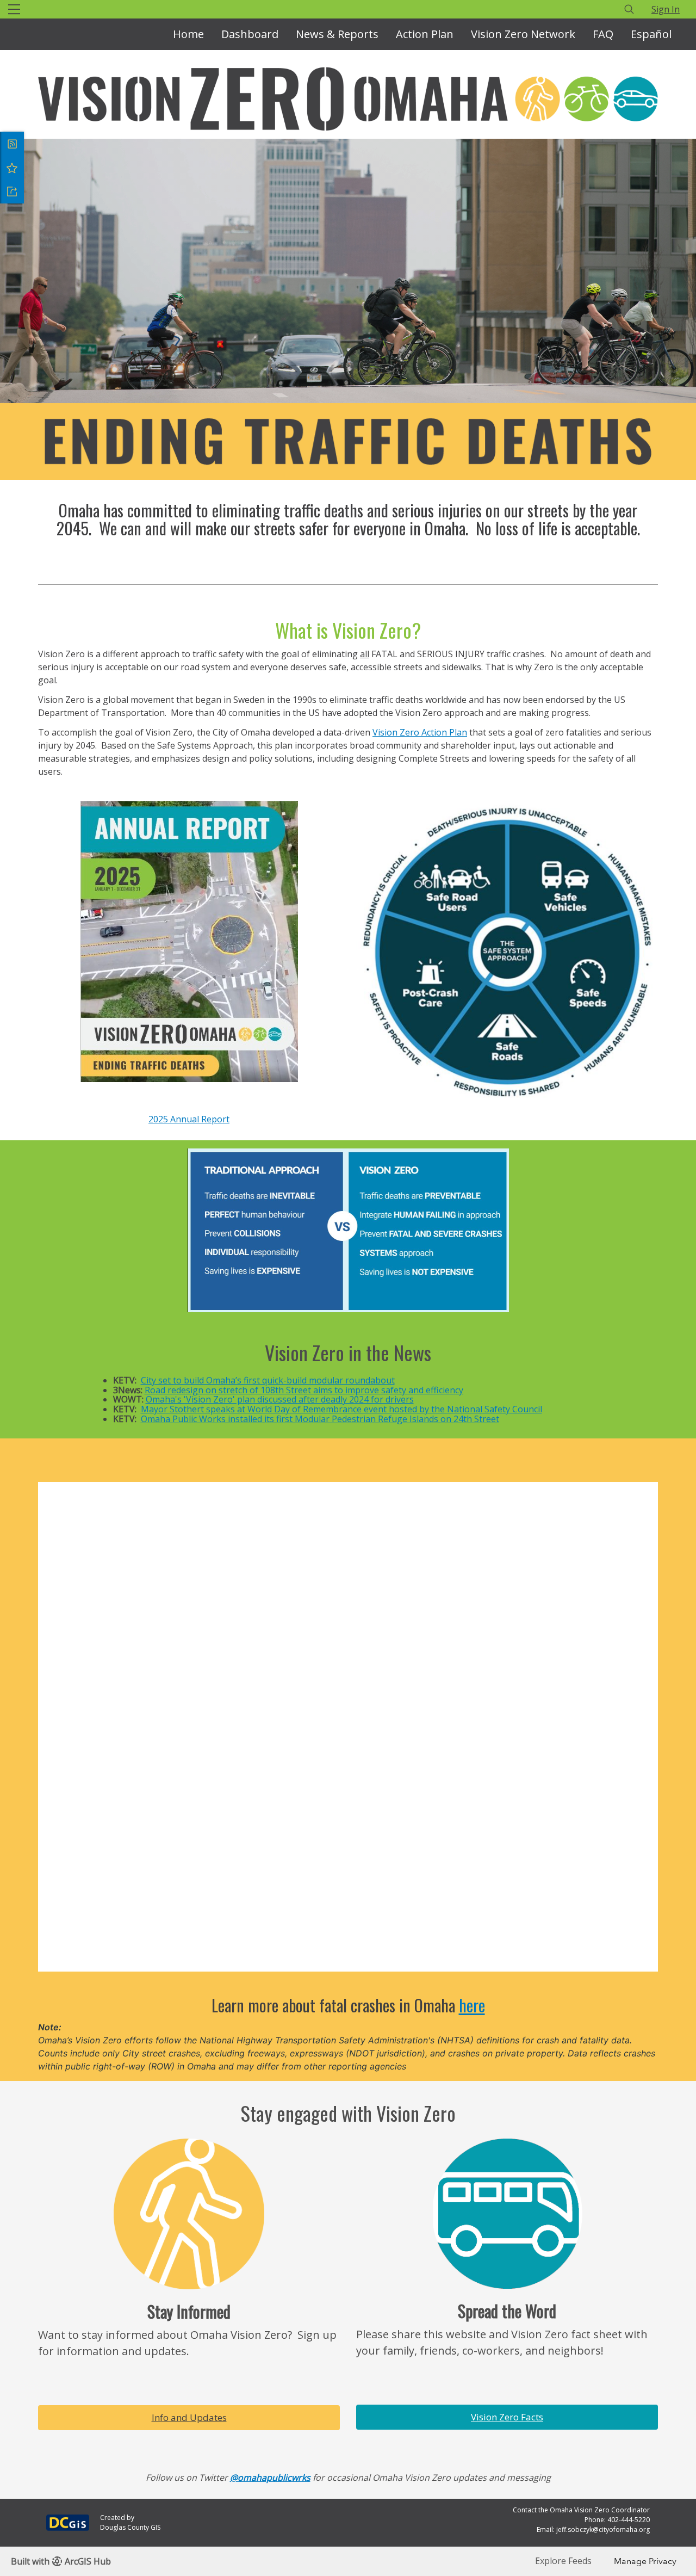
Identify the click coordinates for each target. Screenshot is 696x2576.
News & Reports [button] (337, 34)
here (472, 2005)
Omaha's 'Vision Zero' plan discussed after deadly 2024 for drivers (280, 1399)
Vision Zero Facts (507, 2417)
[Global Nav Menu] (14, 9)
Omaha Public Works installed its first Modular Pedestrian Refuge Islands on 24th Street (320, 1419)
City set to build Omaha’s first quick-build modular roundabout (268, 1380)
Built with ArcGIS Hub (61, 2561)
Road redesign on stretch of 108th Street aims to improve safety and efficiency (304, 1390)
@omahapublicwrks (270, 2478)
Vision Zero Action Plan (420, 732)
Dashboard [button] (250, 34)
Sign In (666, 9)
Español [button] (651, 34)
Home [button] (188, 34)
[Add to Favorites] (12, 168)
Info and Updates (189, 2417)
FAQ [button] (603, 34)
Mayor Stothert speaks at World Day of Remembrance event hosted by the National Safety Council (341, 1409)
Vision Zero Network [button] (523, 34)
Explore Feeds (563, 2561)
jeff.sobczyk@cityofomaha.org (603, 2529)
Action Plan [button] (425, 34)
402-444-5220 (629, 2520)
